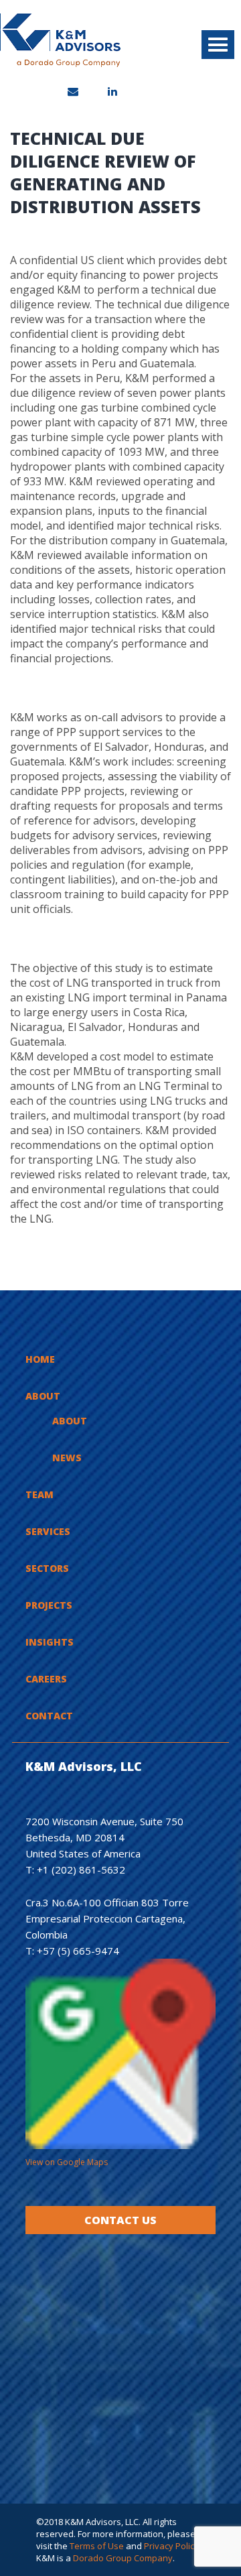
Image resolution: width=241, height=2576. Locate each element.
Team (39, 1494)
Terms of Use (97, 2546)
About (43, 1396)
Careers (46, 1679)
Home (40, 1359)
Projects (49, 1605)
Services (48, 1531)
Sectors (47, 1568)
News (67, 1458)
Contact (49, 1716)
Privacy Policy (171, 2546)
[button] (218, 45)
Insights (50, 1642)
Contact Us (120, 2220)
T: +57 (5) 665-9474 (72, 1951)
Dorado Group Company (123, 2558)
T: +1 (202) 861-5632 (75, 1869)
